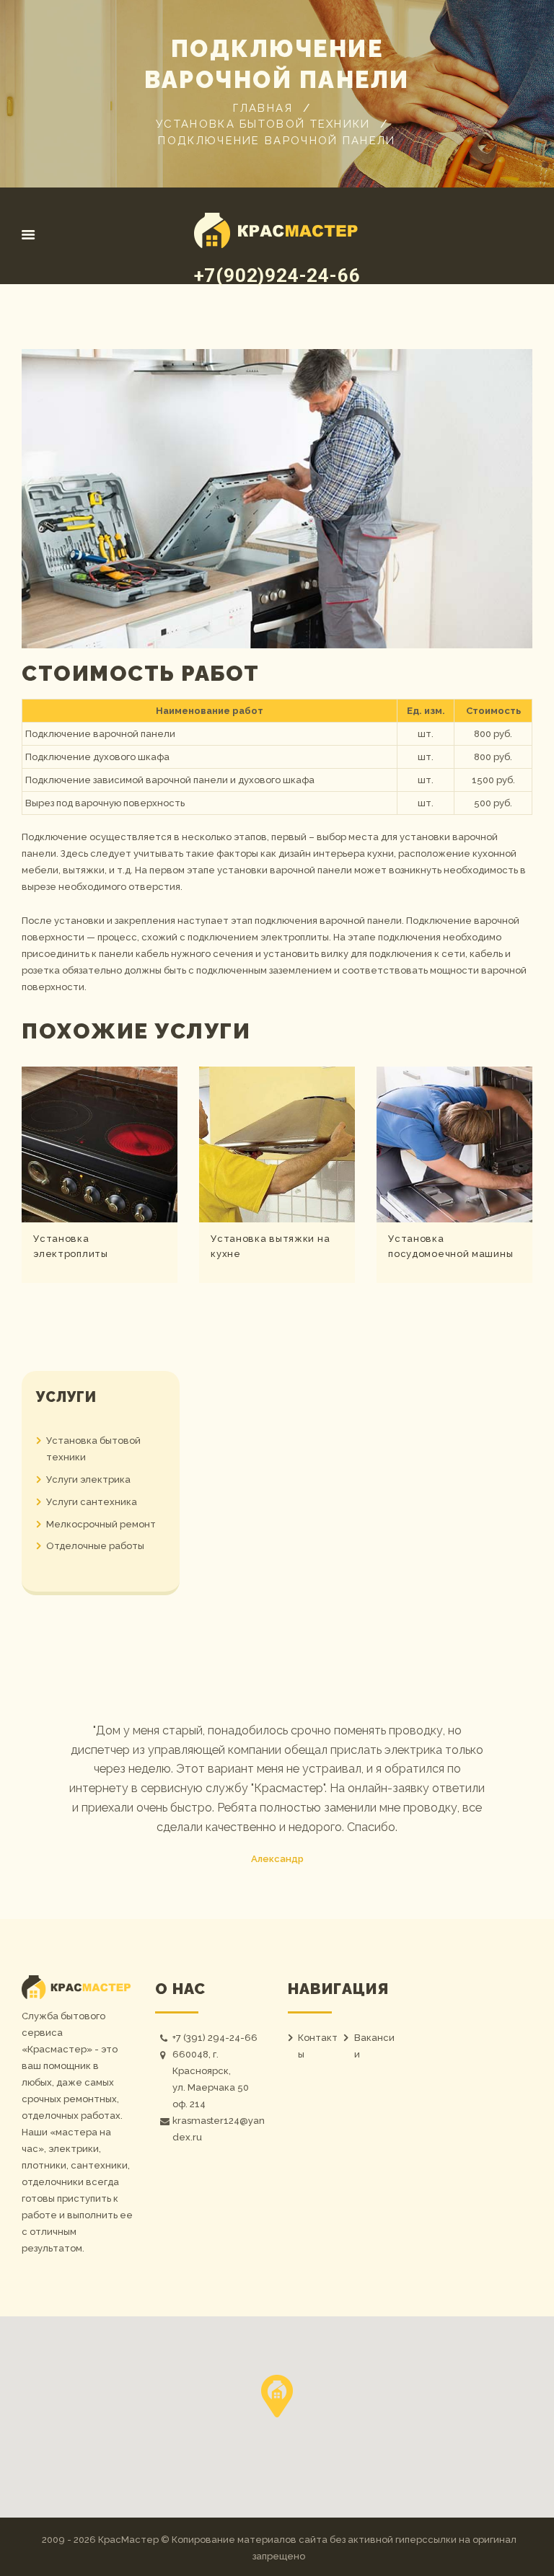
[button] (277, 2396)
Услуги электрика (88, 1479)
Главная (263, 108)
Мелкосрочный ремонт (101, 1524)
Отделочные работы (95, 1546)
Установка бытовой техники (263, 124)
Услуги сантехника (92, 1502)
